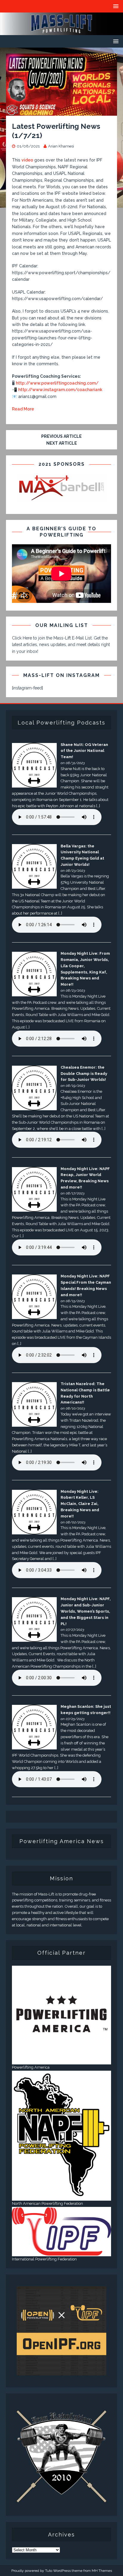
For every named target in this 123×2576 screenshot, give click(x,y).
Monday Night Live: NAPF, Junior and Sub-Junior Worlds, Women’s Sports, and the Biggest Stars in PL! (86, 1611)
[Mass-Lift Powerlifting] (61, 32)
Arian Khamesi (61, 146)
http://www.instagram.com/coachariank (60, 390)
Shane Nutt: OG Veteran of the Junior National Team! (84, 751)
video (27, 160)
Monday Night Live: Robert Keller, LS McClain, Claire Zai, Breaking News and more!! (80, 1504)
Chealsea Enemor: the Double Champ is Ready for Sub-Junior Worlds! (84, 1074)
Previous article (61, 436)
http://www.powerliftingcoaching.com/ (57, 383)
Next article (62, 443)
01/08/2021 (28, 146)
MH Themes (102, 2571)
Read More (23, 409)
